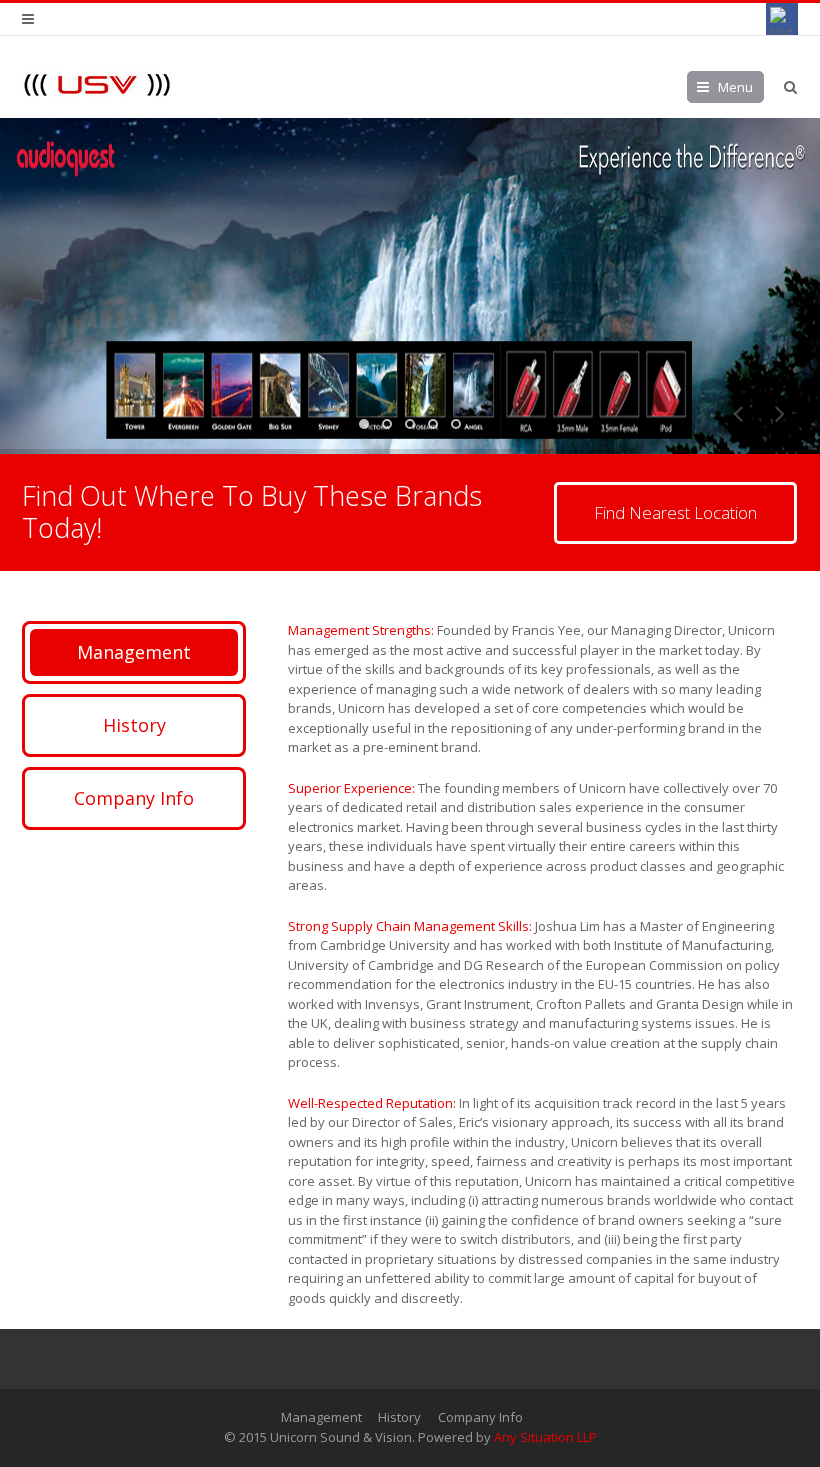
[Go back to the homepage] (97, 84)
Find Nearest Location (675, 512)
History (134, 725)
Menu (735, 87)
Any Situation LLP (545, 1437)
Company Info (134, 798)
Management (134, 652)
